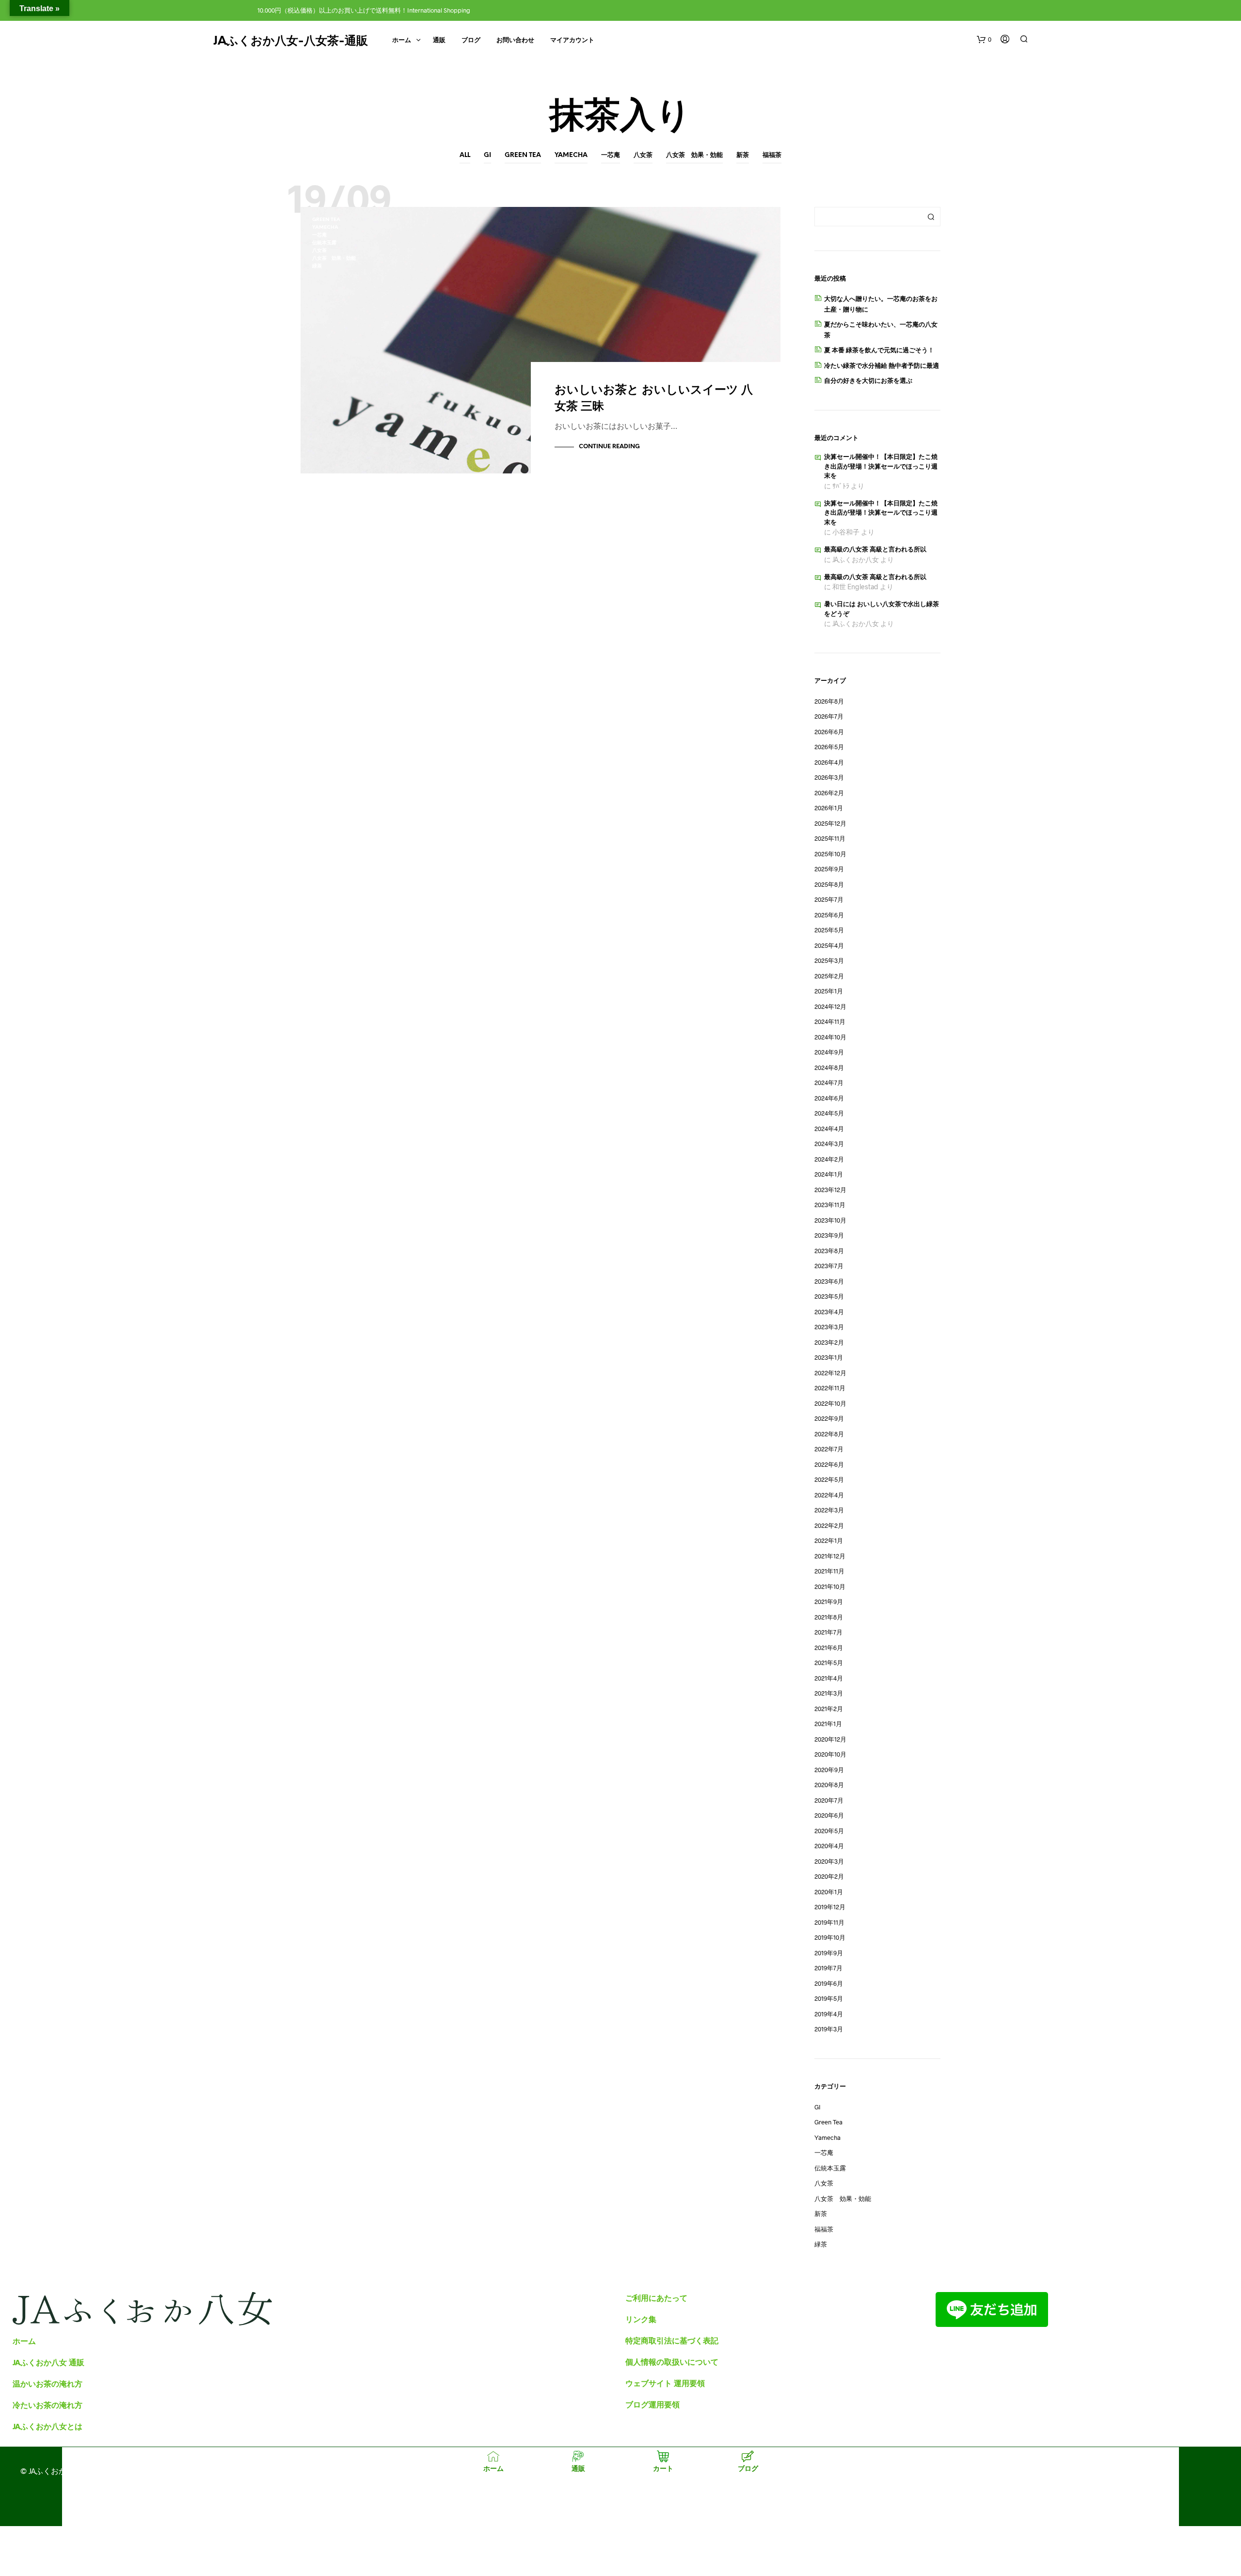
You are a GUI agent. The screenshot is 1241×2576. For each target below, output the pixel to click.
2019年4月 (829, 2014)
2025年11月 (830, 838)
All (465, 155)
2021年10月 (830, 1586)
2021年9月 (829, 1602)
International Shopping (439, 10)
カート (663, 2468)
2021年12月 (830, 1556)
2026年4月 (829, 762)
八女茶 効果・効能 (694, 155)
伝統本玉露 (324, 243)
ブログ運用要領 (652, 2404)
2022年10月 (830, 1403)
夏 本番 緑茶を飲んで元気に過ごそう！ (879, 350)
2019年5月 (829, 1998)
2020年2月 (829, 1876)
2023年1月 (829, 1357)
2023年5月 (829, 1296)
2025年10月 (830, 854)
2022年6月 (829, 1464)
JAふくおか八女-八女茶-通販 (291, 41)
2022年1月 (829, 1540)
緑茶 (317, 266)
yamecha (571, 155)
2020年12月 (830, 1739)
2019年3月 (829, 2029)
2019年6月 (829, 1983)
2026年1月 (829, 808)
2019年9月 (829, 1953)
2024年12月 (830, 1006)
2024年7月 (829, 1083)
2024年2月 (829, 1159)
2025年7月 (829, 899)
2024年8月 (829, 1068)
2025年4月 (829, 945)
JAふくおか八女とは (48, 2426)
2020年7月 (829, 1800)
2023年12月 (830, 1190)
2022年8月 (829, 1434)
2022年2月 (829, 1525)
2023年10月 (830, 1220)
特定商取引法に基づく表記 (672, 2340)
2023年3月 (829, 1327)
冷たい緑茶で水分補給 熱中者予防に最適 (882, 365)
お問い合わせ (515, 40)
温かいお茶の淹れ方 (48, 2383)
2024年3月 (829, 1144)
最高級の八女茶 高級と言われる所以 (875, 550)
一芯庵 (611, 155)
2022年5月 (829, 1479)
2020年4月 (829, 1846)
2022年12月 (830, 1373)
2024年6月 (829, 1098)
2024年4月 (829, 1129)
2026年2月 (829, 793)
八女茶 (643, 155)
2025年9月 (829, 869)
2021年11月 (829, 1571)
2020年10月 (830, 1754)
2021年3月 (829, 1693)
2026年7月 (829, 716)
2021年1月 (828, 1724)
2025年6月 (829, 915)
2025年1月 (829, 991)
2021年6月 (829, 1648)
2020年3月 (829, 1861)
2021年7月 (828, 1632)
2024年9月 (829, 1052)
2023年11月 (830, 1205)
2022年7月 (829, 1449)
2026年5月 (829, 747)
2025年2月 (829, 976)
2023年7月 (829, 1266)
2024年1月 (829, 1174)
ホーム (402, 40)
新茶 (743, 155)
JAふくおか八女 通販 (48, 2362)
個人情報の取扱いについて (672, 2362)
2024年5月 (829, 1113)
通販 (439, 40)
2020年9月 (829, 1770)
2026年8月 (829, 701)
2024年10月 (830, 1037)
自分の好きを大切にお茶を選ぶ (868, 380)
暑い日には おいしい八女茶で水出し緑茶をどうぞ (882, 609)
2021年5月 (829, 1663)
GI (487, 155)
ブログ (471, 40)
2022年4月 (829, 1495)
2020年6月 (829, 1815)
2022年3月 (829, 1510)
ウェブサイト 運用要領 (665, 2383)
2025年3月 (829, 960)
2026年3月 (829, 777)
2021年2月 (829, 1709)
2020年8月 (829, 1785)
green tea (523, 155)
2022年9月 (829, 1418)
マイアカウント (572, 40)
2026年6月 (829, 732)
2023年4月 (829, 1312)
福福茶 (772, 155)
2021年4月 (829, 1678)
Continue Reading (609, 447)
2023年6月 (829, 1281)
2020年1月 (829, 1892)
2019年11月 (829, 1922)
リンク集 (641, 2319)
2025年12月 (830, 823)
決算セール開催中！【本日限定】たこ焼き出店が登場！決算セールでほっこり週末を (881, 467)
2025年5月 (829, 930)
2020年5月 (829, 1831)
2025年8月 (829, 884)
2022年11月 (830, 1388)
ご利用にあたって (656, 2298)
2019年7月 (828, 1968)
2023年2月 (829, 1342)
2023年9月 (829, 1235)
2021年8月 (829, 1617)
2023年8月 (829, 1251)
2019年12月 (830, 1907)
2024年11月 (830, 1021)
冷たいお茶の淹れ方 (48, 2405)
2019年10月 (830, 1937)
